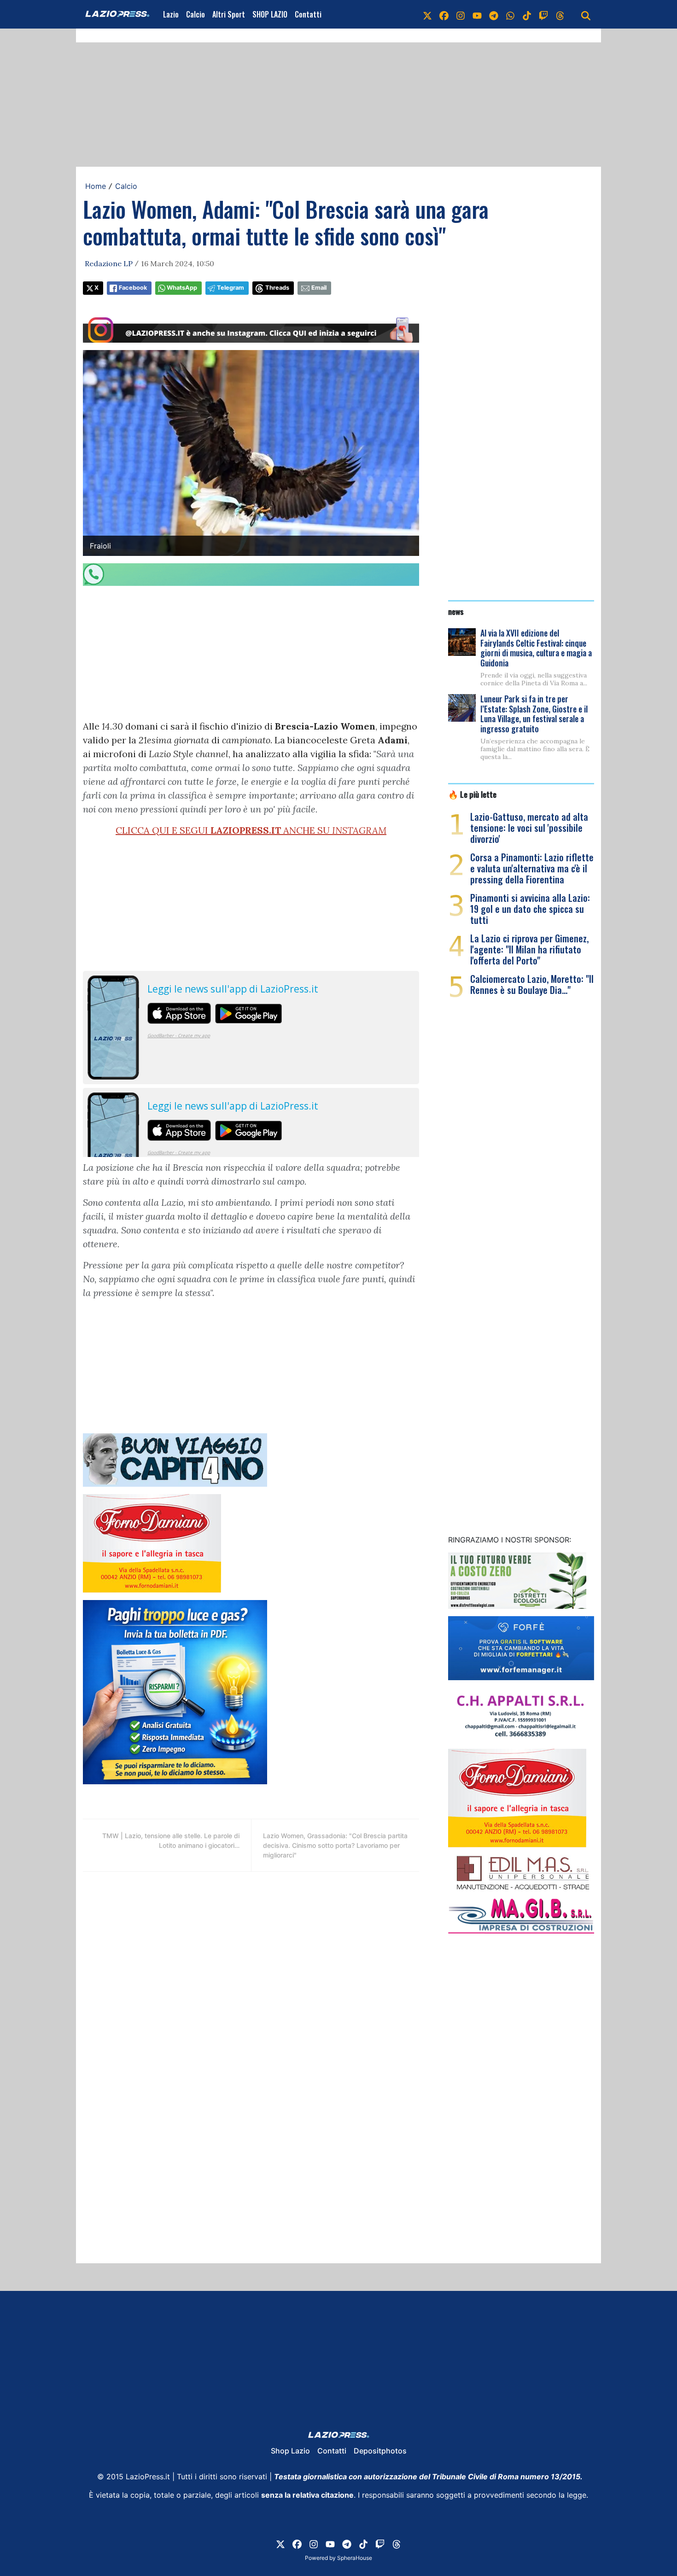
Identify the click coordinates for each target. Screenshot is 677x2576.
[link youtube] (477, 14)
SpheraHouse (355, 2558)
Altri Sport (229, 14)
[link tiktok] (527, 14)
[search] (586, 14)
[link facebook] (444, 14)
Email (319, 288)
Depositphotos (380, 2451)
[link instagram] (461, 14)
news (456, 611)
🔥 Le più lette (472, 794)
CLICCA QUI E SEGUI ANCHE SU (251, 830)
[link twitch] (543, 14)
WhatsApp (182, 288)
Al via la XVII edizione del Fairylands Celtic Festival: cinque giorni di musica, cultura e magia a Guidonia (536, 648)
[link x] (427, 14)
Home (96, 186)
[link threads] (560, 14)
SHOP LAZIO (270, 14)
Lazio (171, 14)
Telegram (231, 288)
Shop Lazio (290, 2451)
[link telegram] (494, 14)
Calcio (196, 14)
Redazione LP (109, 263)
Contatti (308, 14)
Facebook (133, 288)
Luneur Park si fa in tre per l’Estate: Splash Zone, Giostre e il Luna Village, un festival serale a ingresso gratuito (534, 714)
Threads (277, 288)
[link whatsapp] (510, 14)
